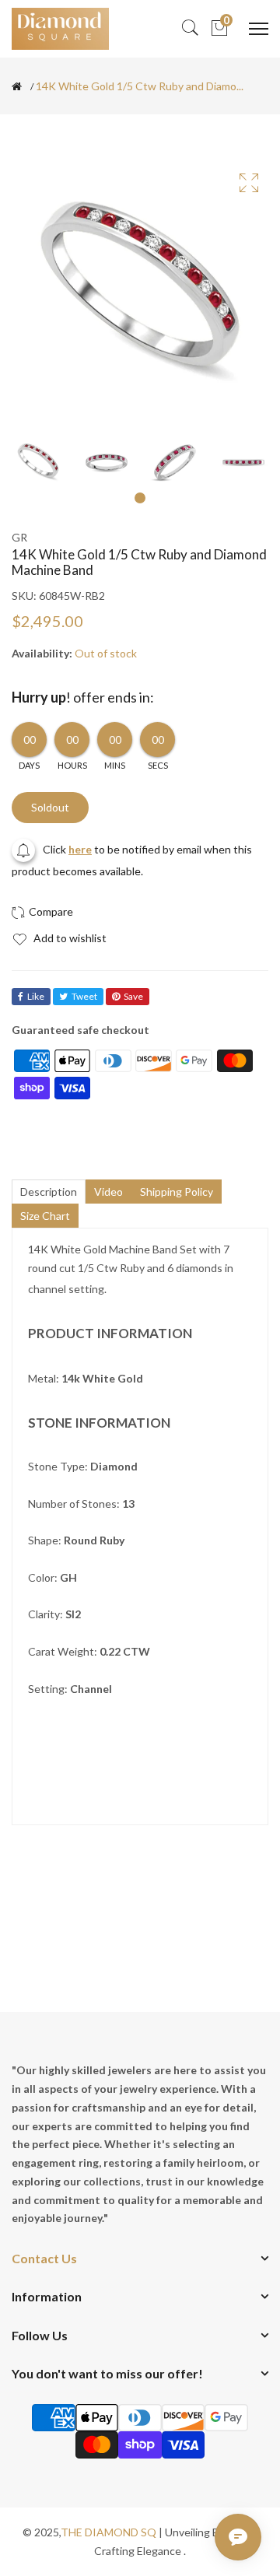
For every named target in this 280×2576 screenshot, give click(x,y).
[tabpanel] (38, 462)
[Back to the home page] (17, 86)
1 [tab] (140, 498)
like (36, 996)
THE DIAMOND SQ (108, 2532)
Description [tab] (49, 1192)
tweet (84, 996)
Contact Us (44, 2258)
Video (108, 1192)
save (133, 996)
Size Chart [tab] (45, 1216)
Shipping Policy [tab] (177, 1192)
